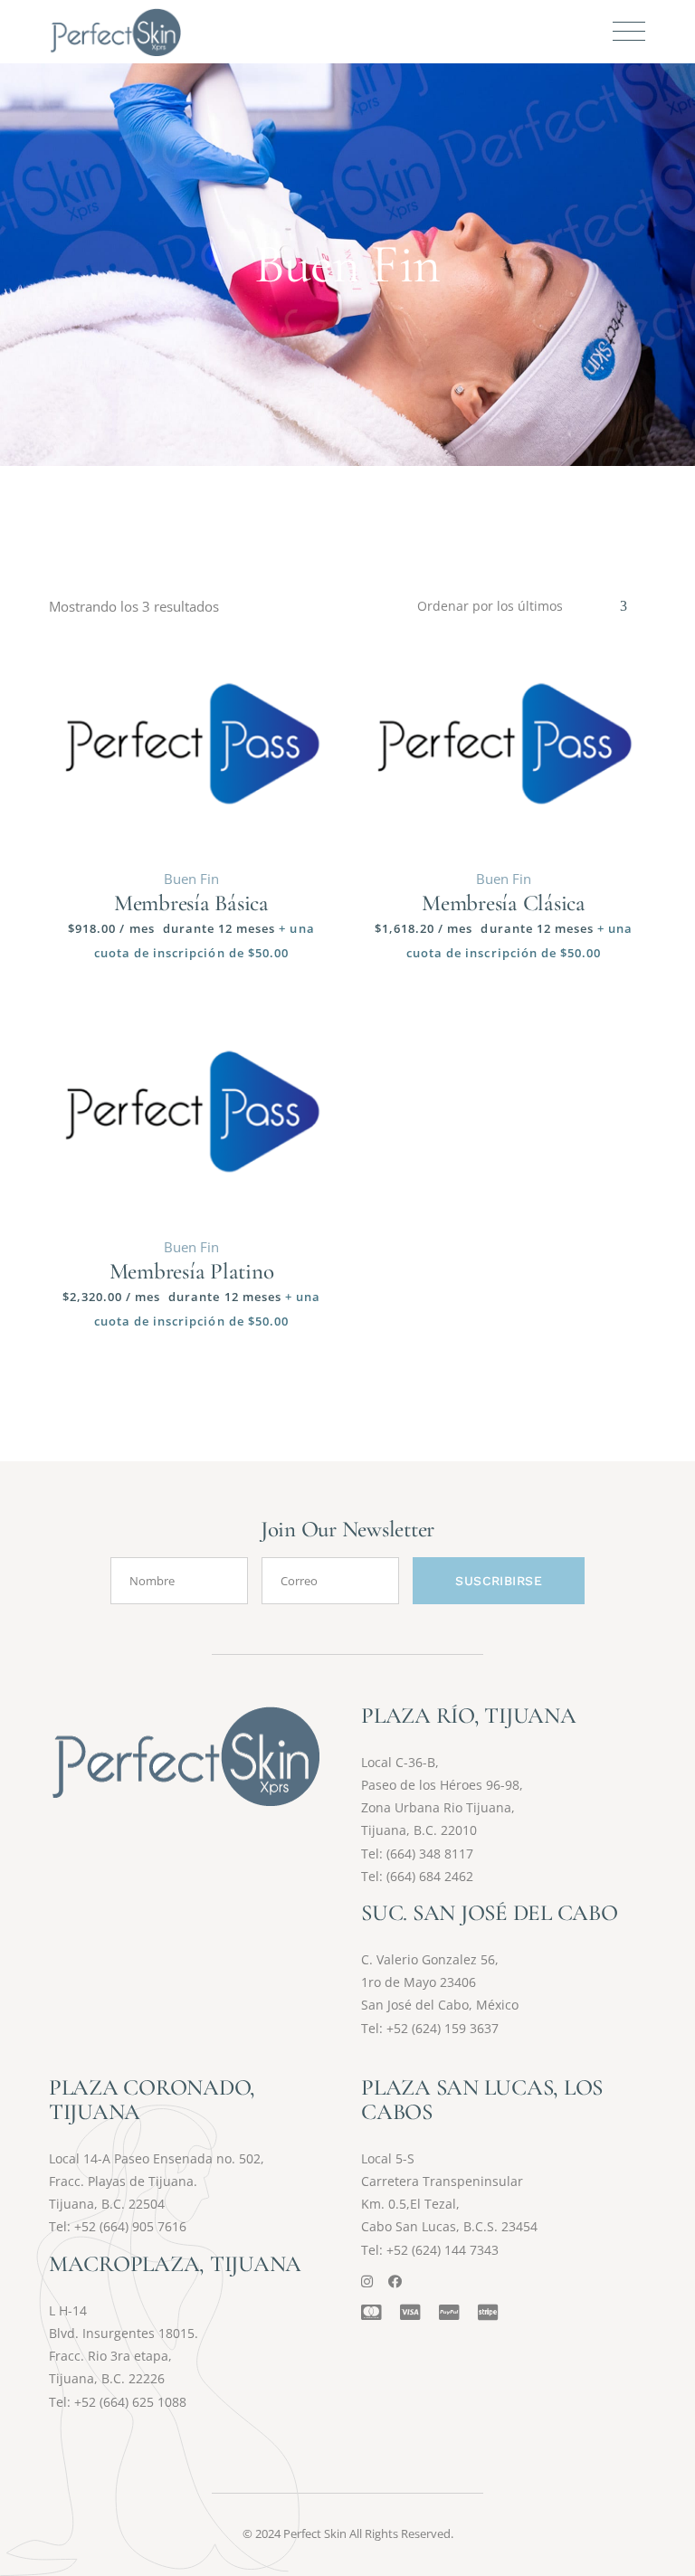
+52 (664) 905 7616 (130, 2226)
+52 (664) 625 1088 (130, 2402)
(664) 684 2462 (430, 1876)
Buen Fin (191, 879)
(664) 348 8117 (430, 1854)
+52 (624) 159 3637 (443, 2028)
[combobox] (523, 606)
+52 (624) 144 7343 (443, 2250)
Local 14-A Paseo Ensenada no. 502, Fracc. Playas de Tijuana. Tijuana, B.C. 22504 (157, 2181)
